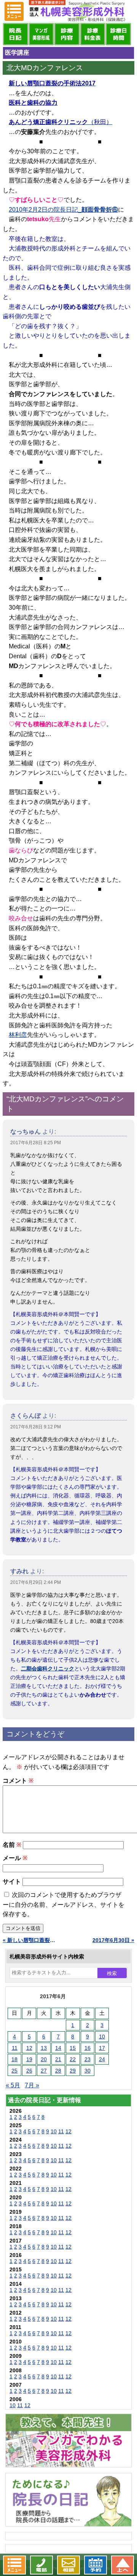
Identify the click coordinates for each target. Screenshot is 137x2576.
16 (88, 2048)
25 (14, 2071)
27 (44, 2071)
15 (73, 2048)
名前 (12, 1845)
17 (102, 2048)
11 (15, 2048)
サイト (12, 1882)
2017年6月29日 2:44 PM (36, 1582)
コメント (18, 1781)
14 (58, 2048)
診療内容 (67, 34)
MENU (14, 11)
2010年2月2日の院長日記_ (63, 210)
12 (29, 2048)
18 (14, 2059)
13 (44, 2048)
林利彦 (18, 1035)
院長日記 (16, 34)
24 (102, 2059)
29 (73, 2071)
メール (15, 1858)
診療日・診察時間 (118, 34)
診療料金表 (93, 34)
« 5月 (13, 2085)
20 (44, 2059)
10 (102, 2037)
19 (29, 2059)
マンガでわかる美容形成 (41, 34)
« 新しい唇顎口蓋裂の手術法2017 (29, 1940)
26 (29, 2071)
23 (88, 2059)
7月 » (32, 2085)
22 (73, 2059)
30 (88, 2071)
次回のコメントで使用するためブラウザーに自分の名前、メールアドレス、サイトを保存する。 (64, 1904)
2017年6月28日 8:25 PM (36, 1143)
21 (58, 2059)
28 (58, 2071)
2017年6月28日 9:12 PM (36, 1427)
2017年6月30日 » (113, 1940)
